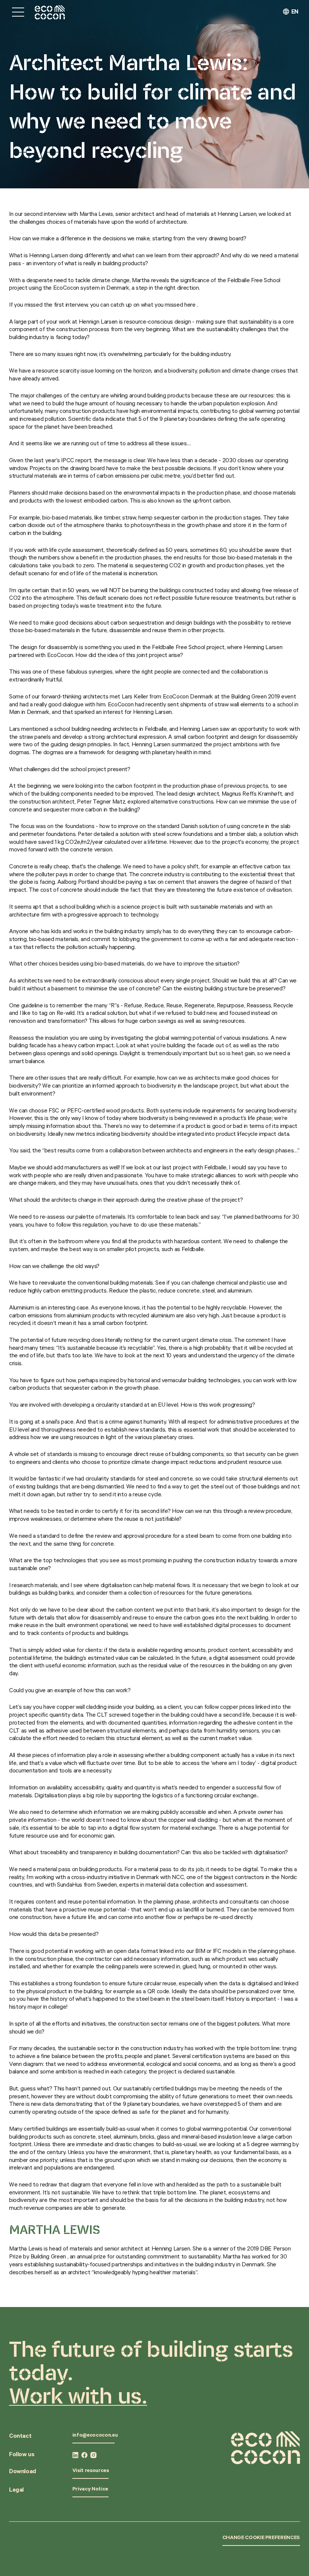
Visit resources (91, 2471)
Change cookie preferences (261, 2538)
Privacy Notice (90, 2490)
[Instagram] (93, 2455)
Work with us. (78, 2396)
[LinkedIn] (75, 2455)
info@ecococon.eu (95, 2436)
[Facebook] (84, 2455)
